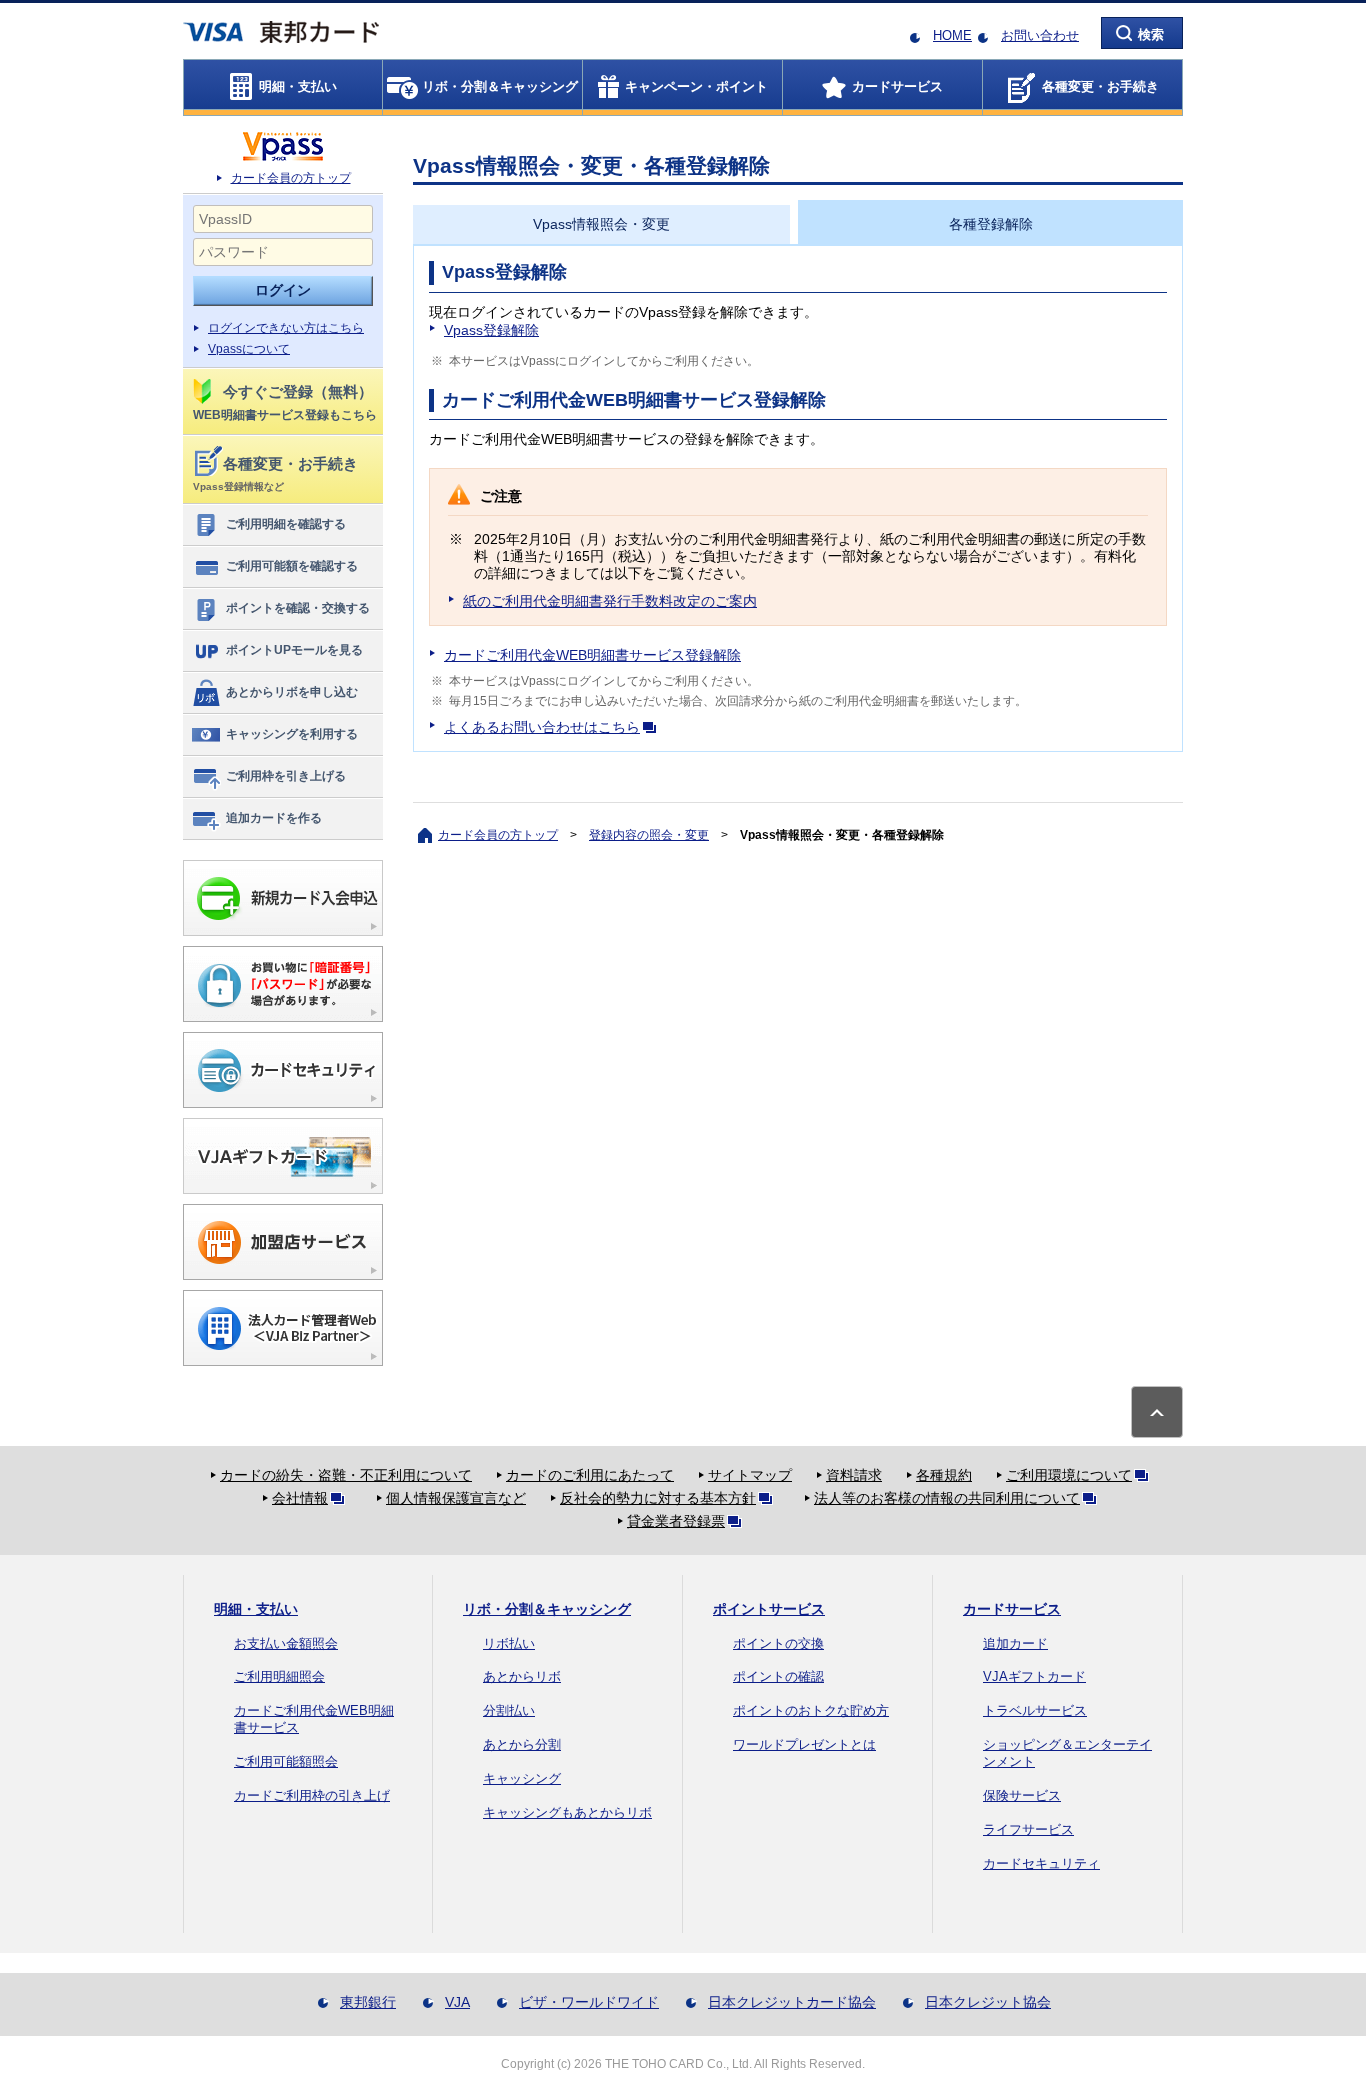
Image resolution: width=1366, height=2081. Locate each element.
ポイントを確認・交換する (298, 608)
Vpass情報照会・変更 (601, 224)
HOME (952, 35)
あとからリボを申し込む (292, 692)
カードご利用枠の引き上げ (312, 1795)
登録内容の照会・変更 (649, 835)
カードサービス (1012, 1609)
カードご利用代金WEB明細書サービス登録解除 (592, 655)
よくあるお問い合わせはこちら (542, 727)
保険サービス (1022, 1795)
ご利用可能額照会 (286, 1761)
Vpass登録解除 (491, 330)
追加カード (1015, 1643)
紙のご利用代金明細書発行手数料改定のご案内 (610, 601)
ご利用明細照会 (279, 1676)
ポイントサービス (769, 1609)
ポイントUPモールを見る (294, 650)
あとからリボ (522, 1676)
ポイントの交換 (778, 1643)
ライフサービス (1028, 1829)
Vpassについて (249, 349)
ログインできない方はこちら (286, 328)
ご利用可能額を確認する (292, 566)
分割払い (509, 1710)
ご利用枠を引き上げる (286, 776)
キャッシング (522, 1778)
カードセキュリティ (1041, 1863)
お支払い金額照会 (286, 1643)
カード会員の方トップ (291, 178)
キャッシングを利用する (292, 734)
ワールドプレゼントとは (804, 1744)
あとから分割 (522, 1744)
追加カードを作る (274, 818)
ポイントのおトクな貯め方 (811, 1710)
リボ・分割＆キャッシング (547, 1609)
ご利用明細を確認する (286, 524)
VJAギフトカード (1034, 1676)
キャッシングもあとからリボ (567, 1812)
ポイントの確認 (778, 1676)
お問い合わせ (1040, 35)
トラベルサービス (1035, 1710)
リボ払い (509, 1643)
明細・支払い (256, 1609)
